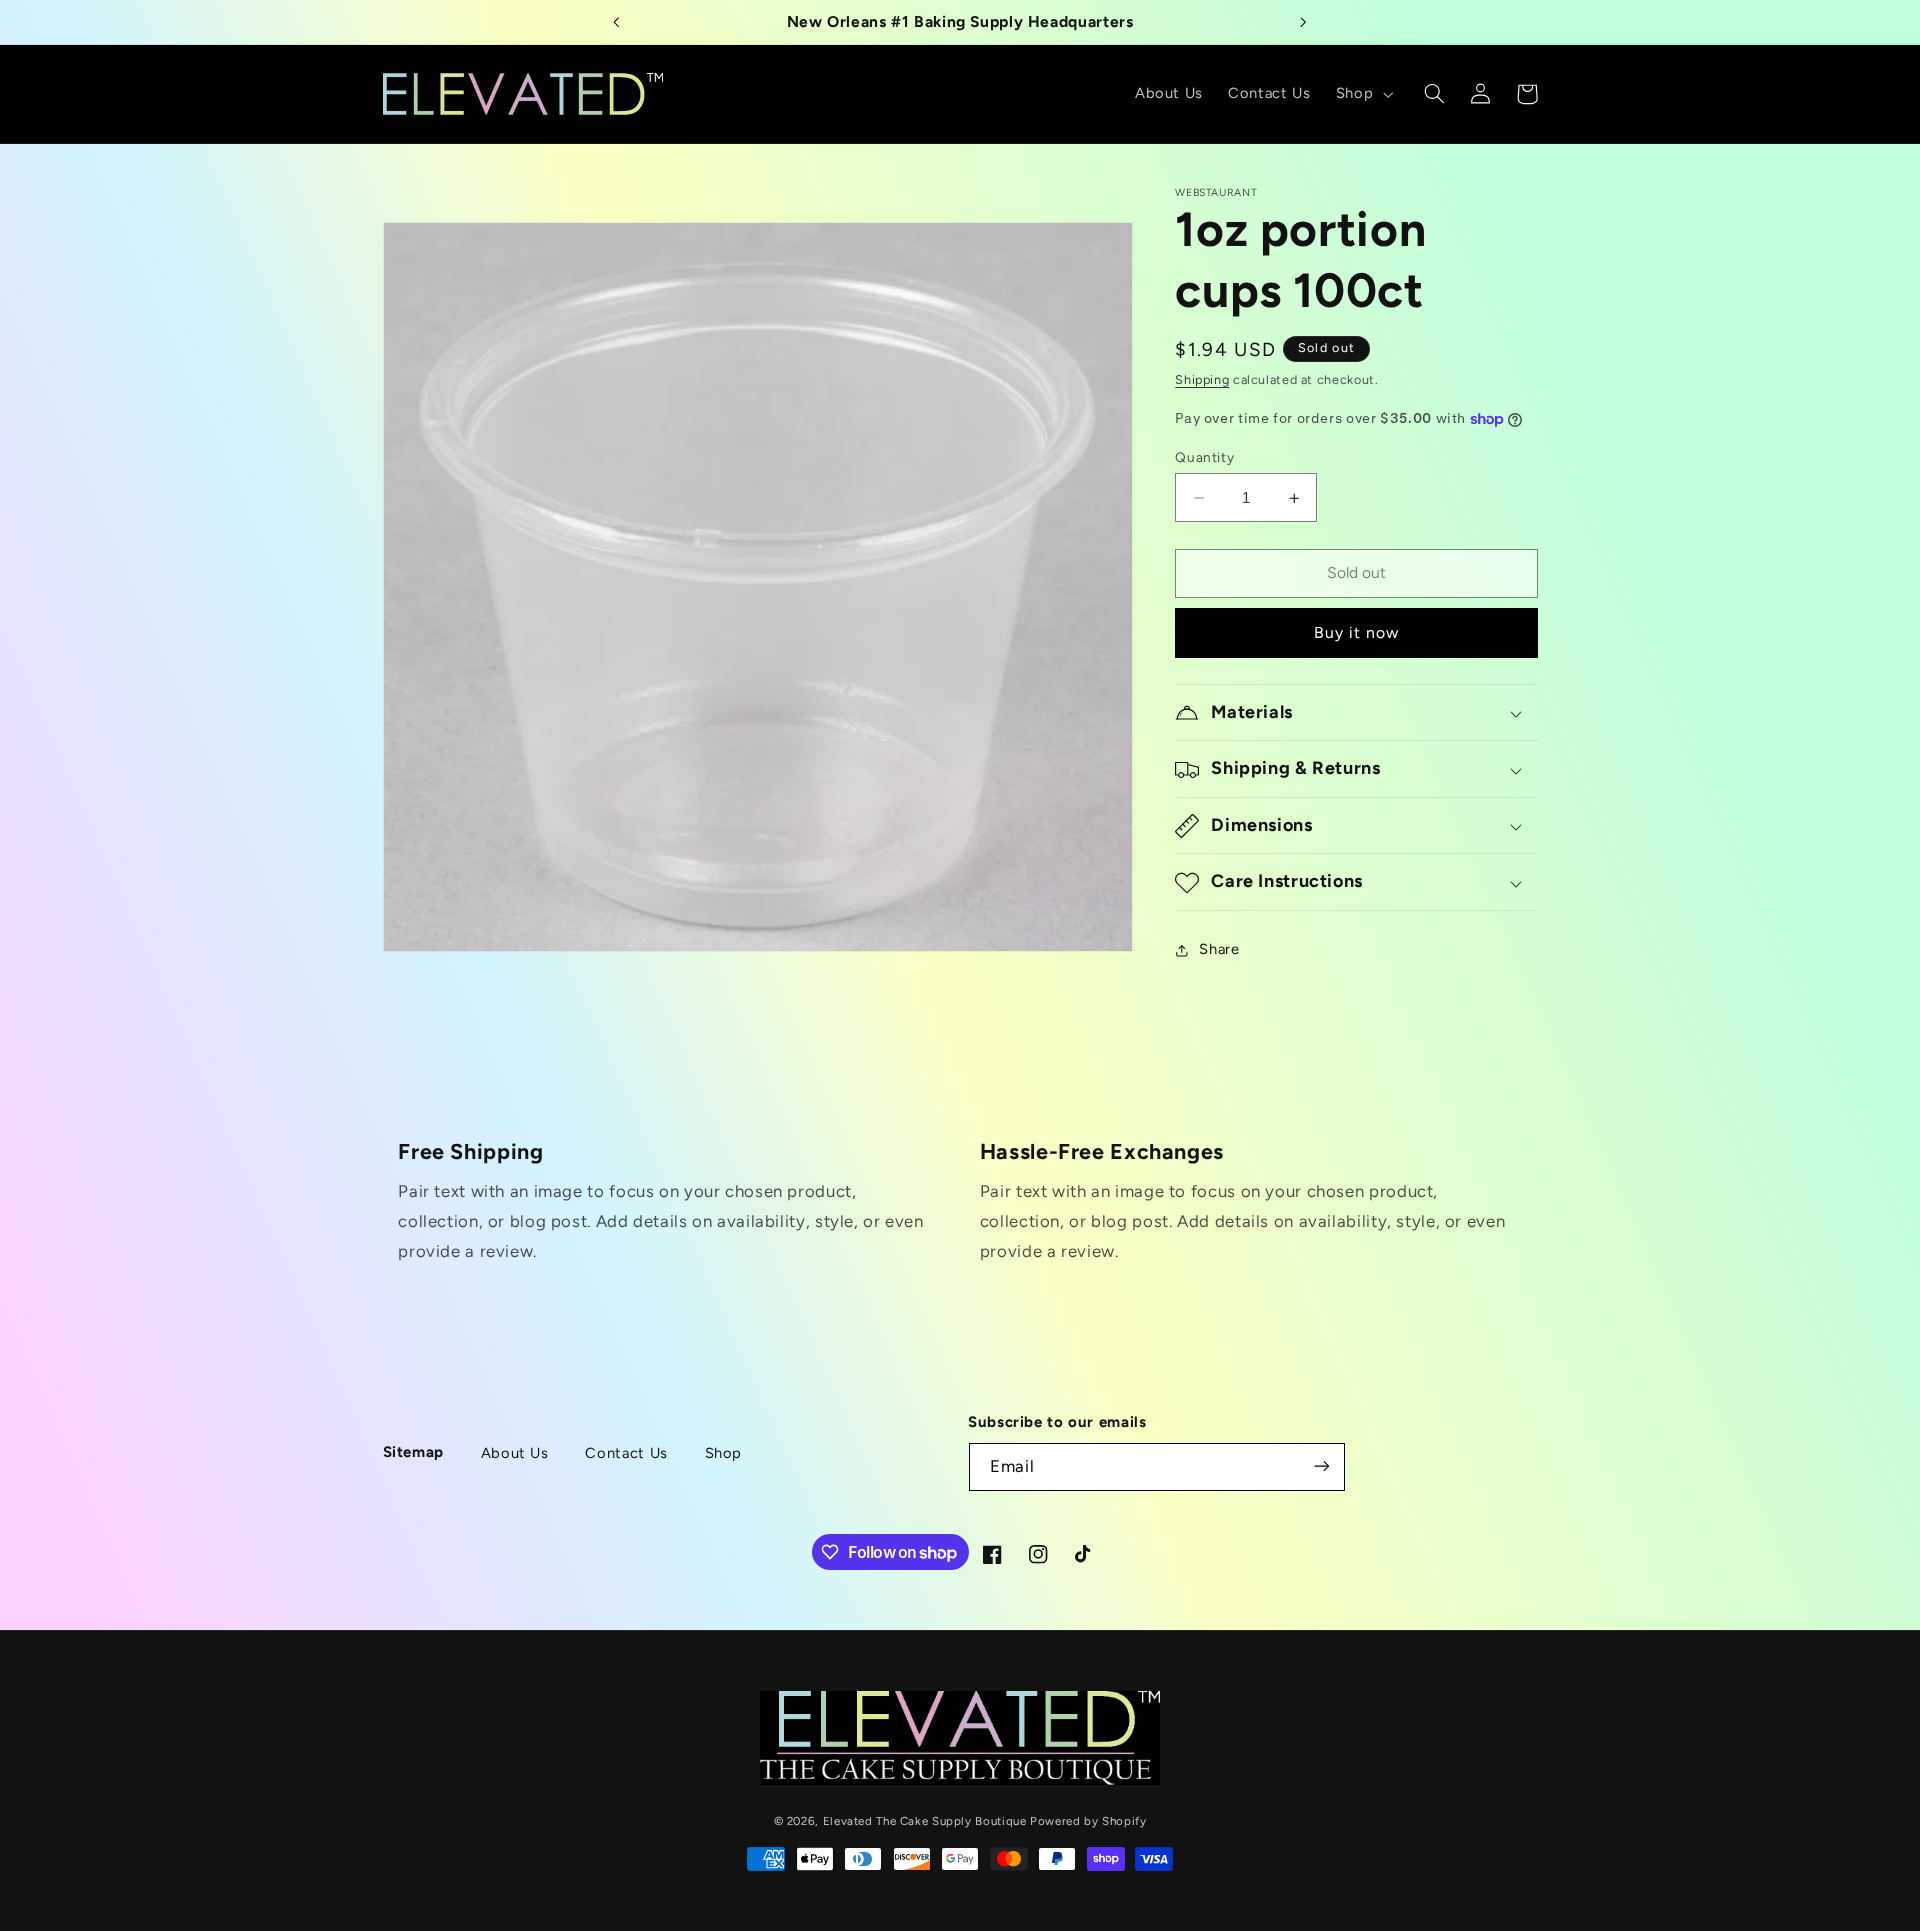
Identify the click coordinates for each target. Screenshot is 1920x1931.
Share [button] (1219, 950)
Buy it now (1357, 633)
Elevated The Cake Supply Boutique (925, 1820)
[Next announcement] (1303, 22)
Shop (724, 1452)
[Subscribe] (1322, 1466)
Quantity (1204, 457)
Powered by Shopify (1088, 1820)
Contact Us (626, 1452)
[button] (1362, 94)
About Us (515, 1452)
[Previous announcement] (617, 22)
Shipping (1202, 380)
